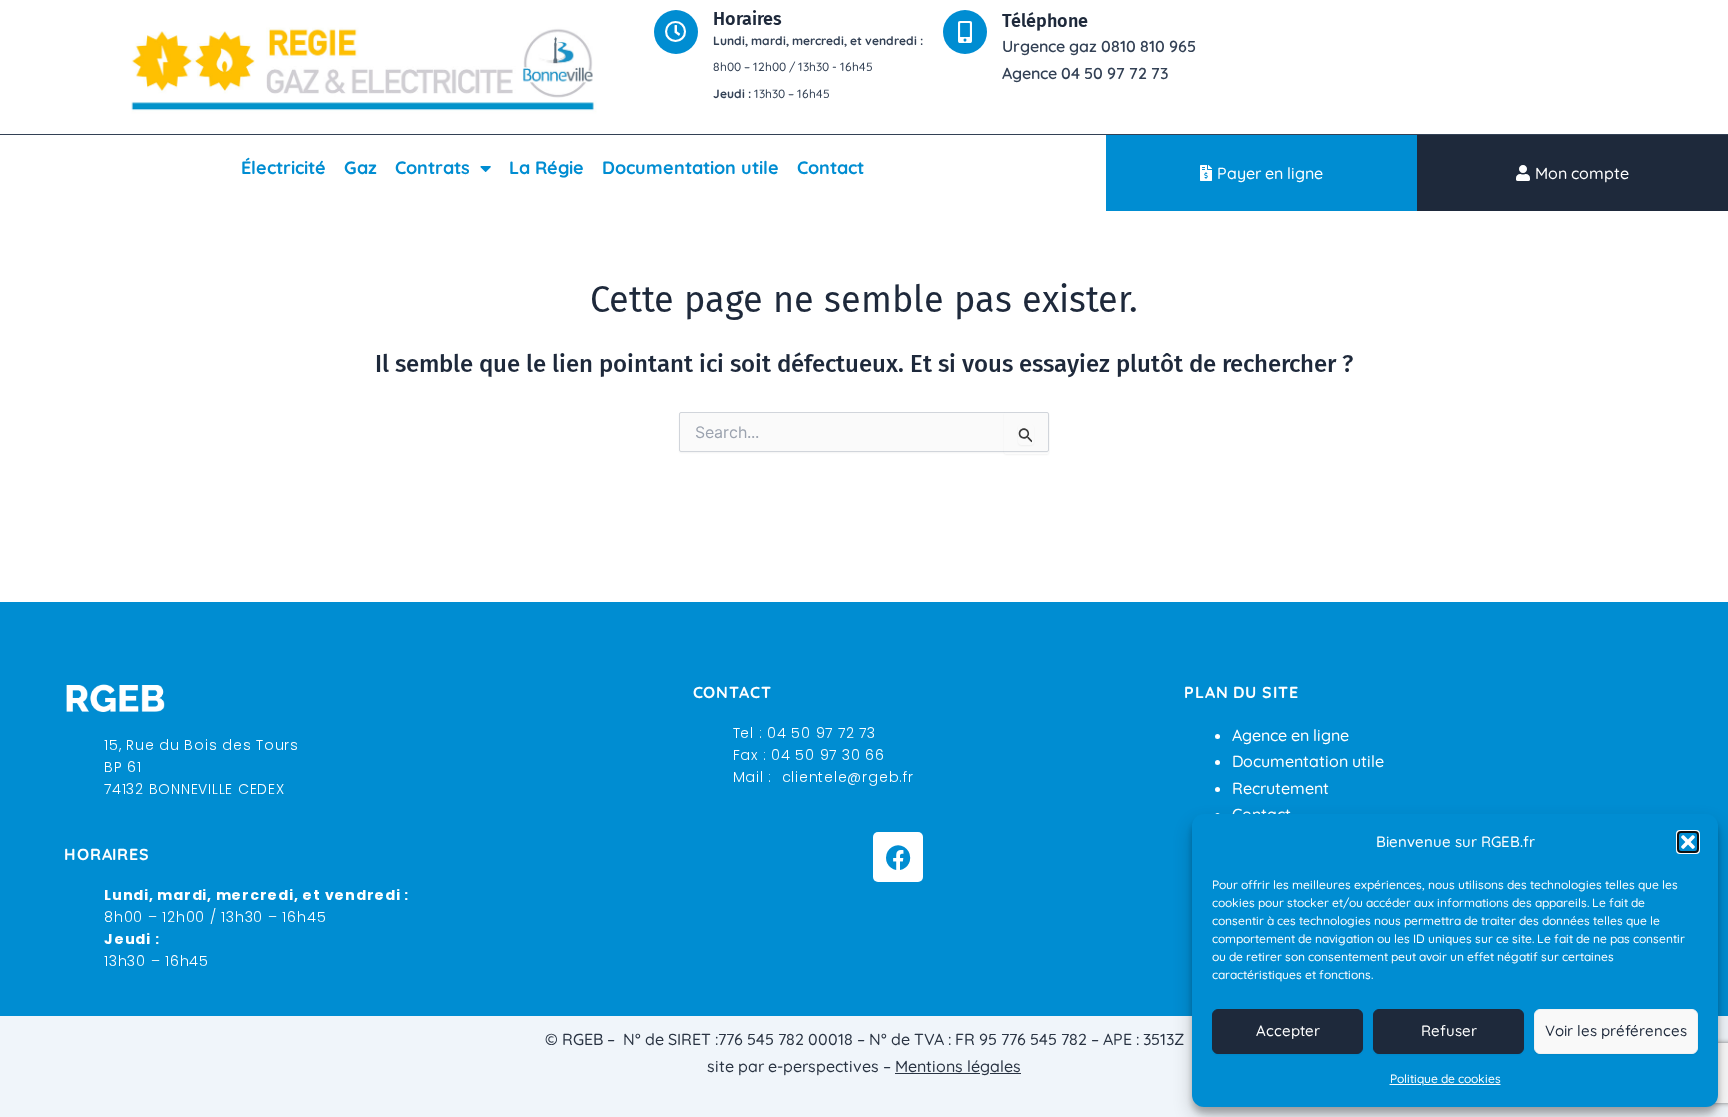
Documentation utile (690, 167)
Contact (830, 167)
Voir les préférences (1616, 1030)
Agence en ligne (1290, 735)
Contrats (432, 167)
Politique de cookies (1445, 1078)
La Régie (546, 167)
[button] (1688, 842)
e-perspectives (823, 1066)
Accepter (1288, 1030)
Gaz (360, 167)
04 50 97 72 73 (821, 733)
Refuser (1449, 1030)
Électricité (283, 167)
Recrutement (1280, 788)
